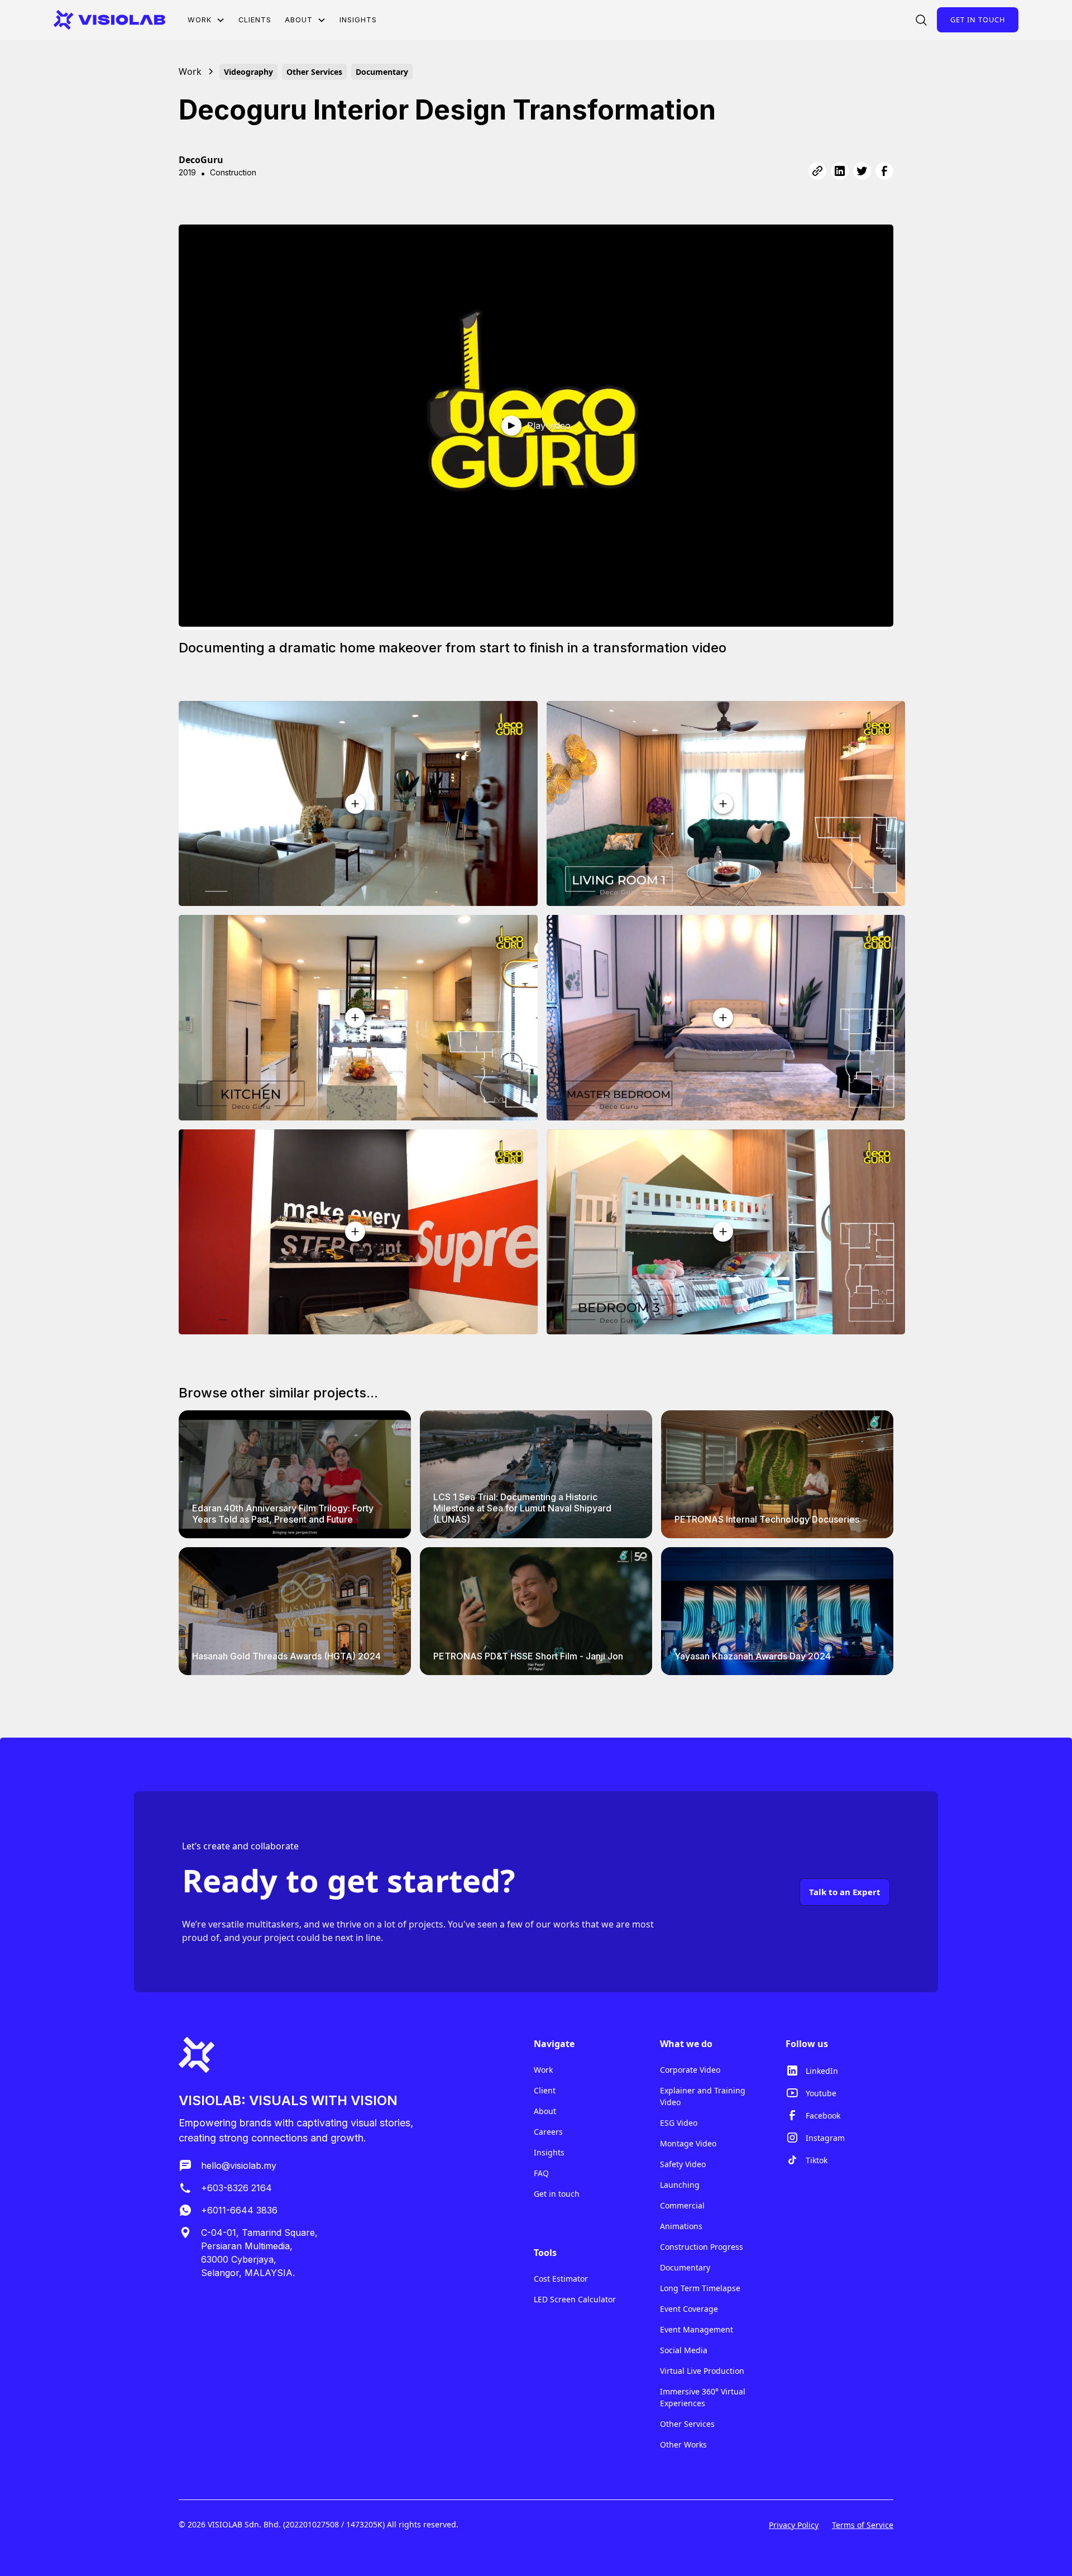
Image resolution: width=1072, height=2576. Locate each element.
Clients (255, 20)
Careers (548, 2132)
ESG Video (679, 2123)
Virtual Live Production (702, 2371)
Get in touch (978, 20)
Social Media (684, 2350)
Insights (358, 20)
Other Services (687, 2424)
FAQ (541, 2173)
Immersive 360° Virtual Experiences (703, 2397)
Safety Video (683, 2164)
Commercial (682, 2205)
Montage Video (688, 2143)
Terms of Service (863, 2525)
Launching (680, 2185)
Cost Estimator (561, 2279)
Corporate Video (690, 2070)
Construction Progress (702, 2247)
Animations (681, 2226)
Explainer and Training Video (703, 2096)
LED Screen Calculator (575, 2299)
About (545, 2111)
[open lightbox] (358, 803)
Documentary (685, 2267)
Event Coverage (689, 2309)
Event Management (697, 2329)
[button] (206, 20)
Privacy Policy (794, 2525)
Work (543, 2070)
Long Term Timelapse (700, 2288)
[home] (109, 20)
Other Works (683, 2444)
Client (545, 2090)
